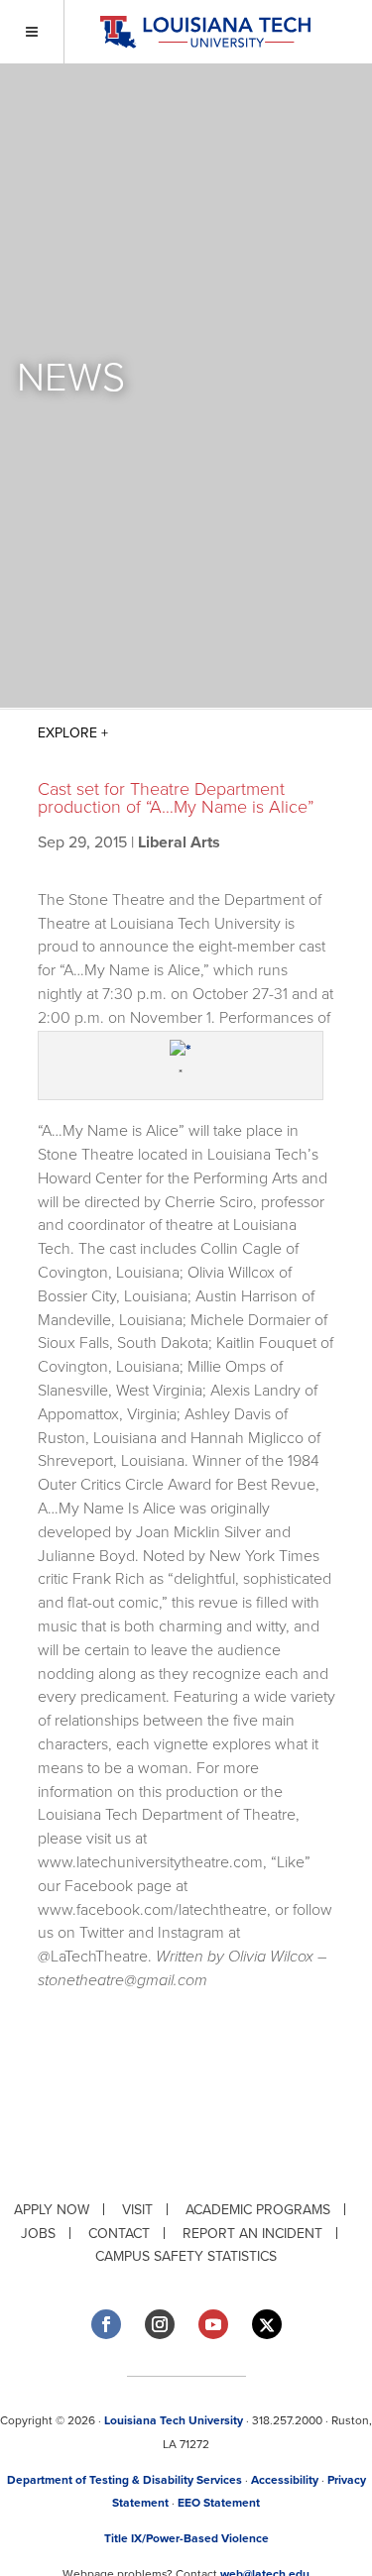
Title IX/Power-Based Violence (186, 2538)
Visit (137, 2210)
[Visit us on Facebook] (106, 2324)
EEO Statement (219, 2503)
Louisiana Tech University (174, 2420)
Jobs (38, 2234)
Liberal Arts (179, 842)
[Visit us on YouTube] (213, 2324)
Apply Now (52, 2210)
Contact (119, 2234)
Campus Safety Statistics (186, 2256)
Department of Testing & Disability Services (124, 2480)
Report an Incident (252, 2234)
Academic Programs (258, 2210)
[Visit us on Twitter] (267, 2325)
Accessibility (285, 2480)
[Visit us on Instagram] (160, 2324)
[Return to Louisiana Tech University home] (205, 32)
